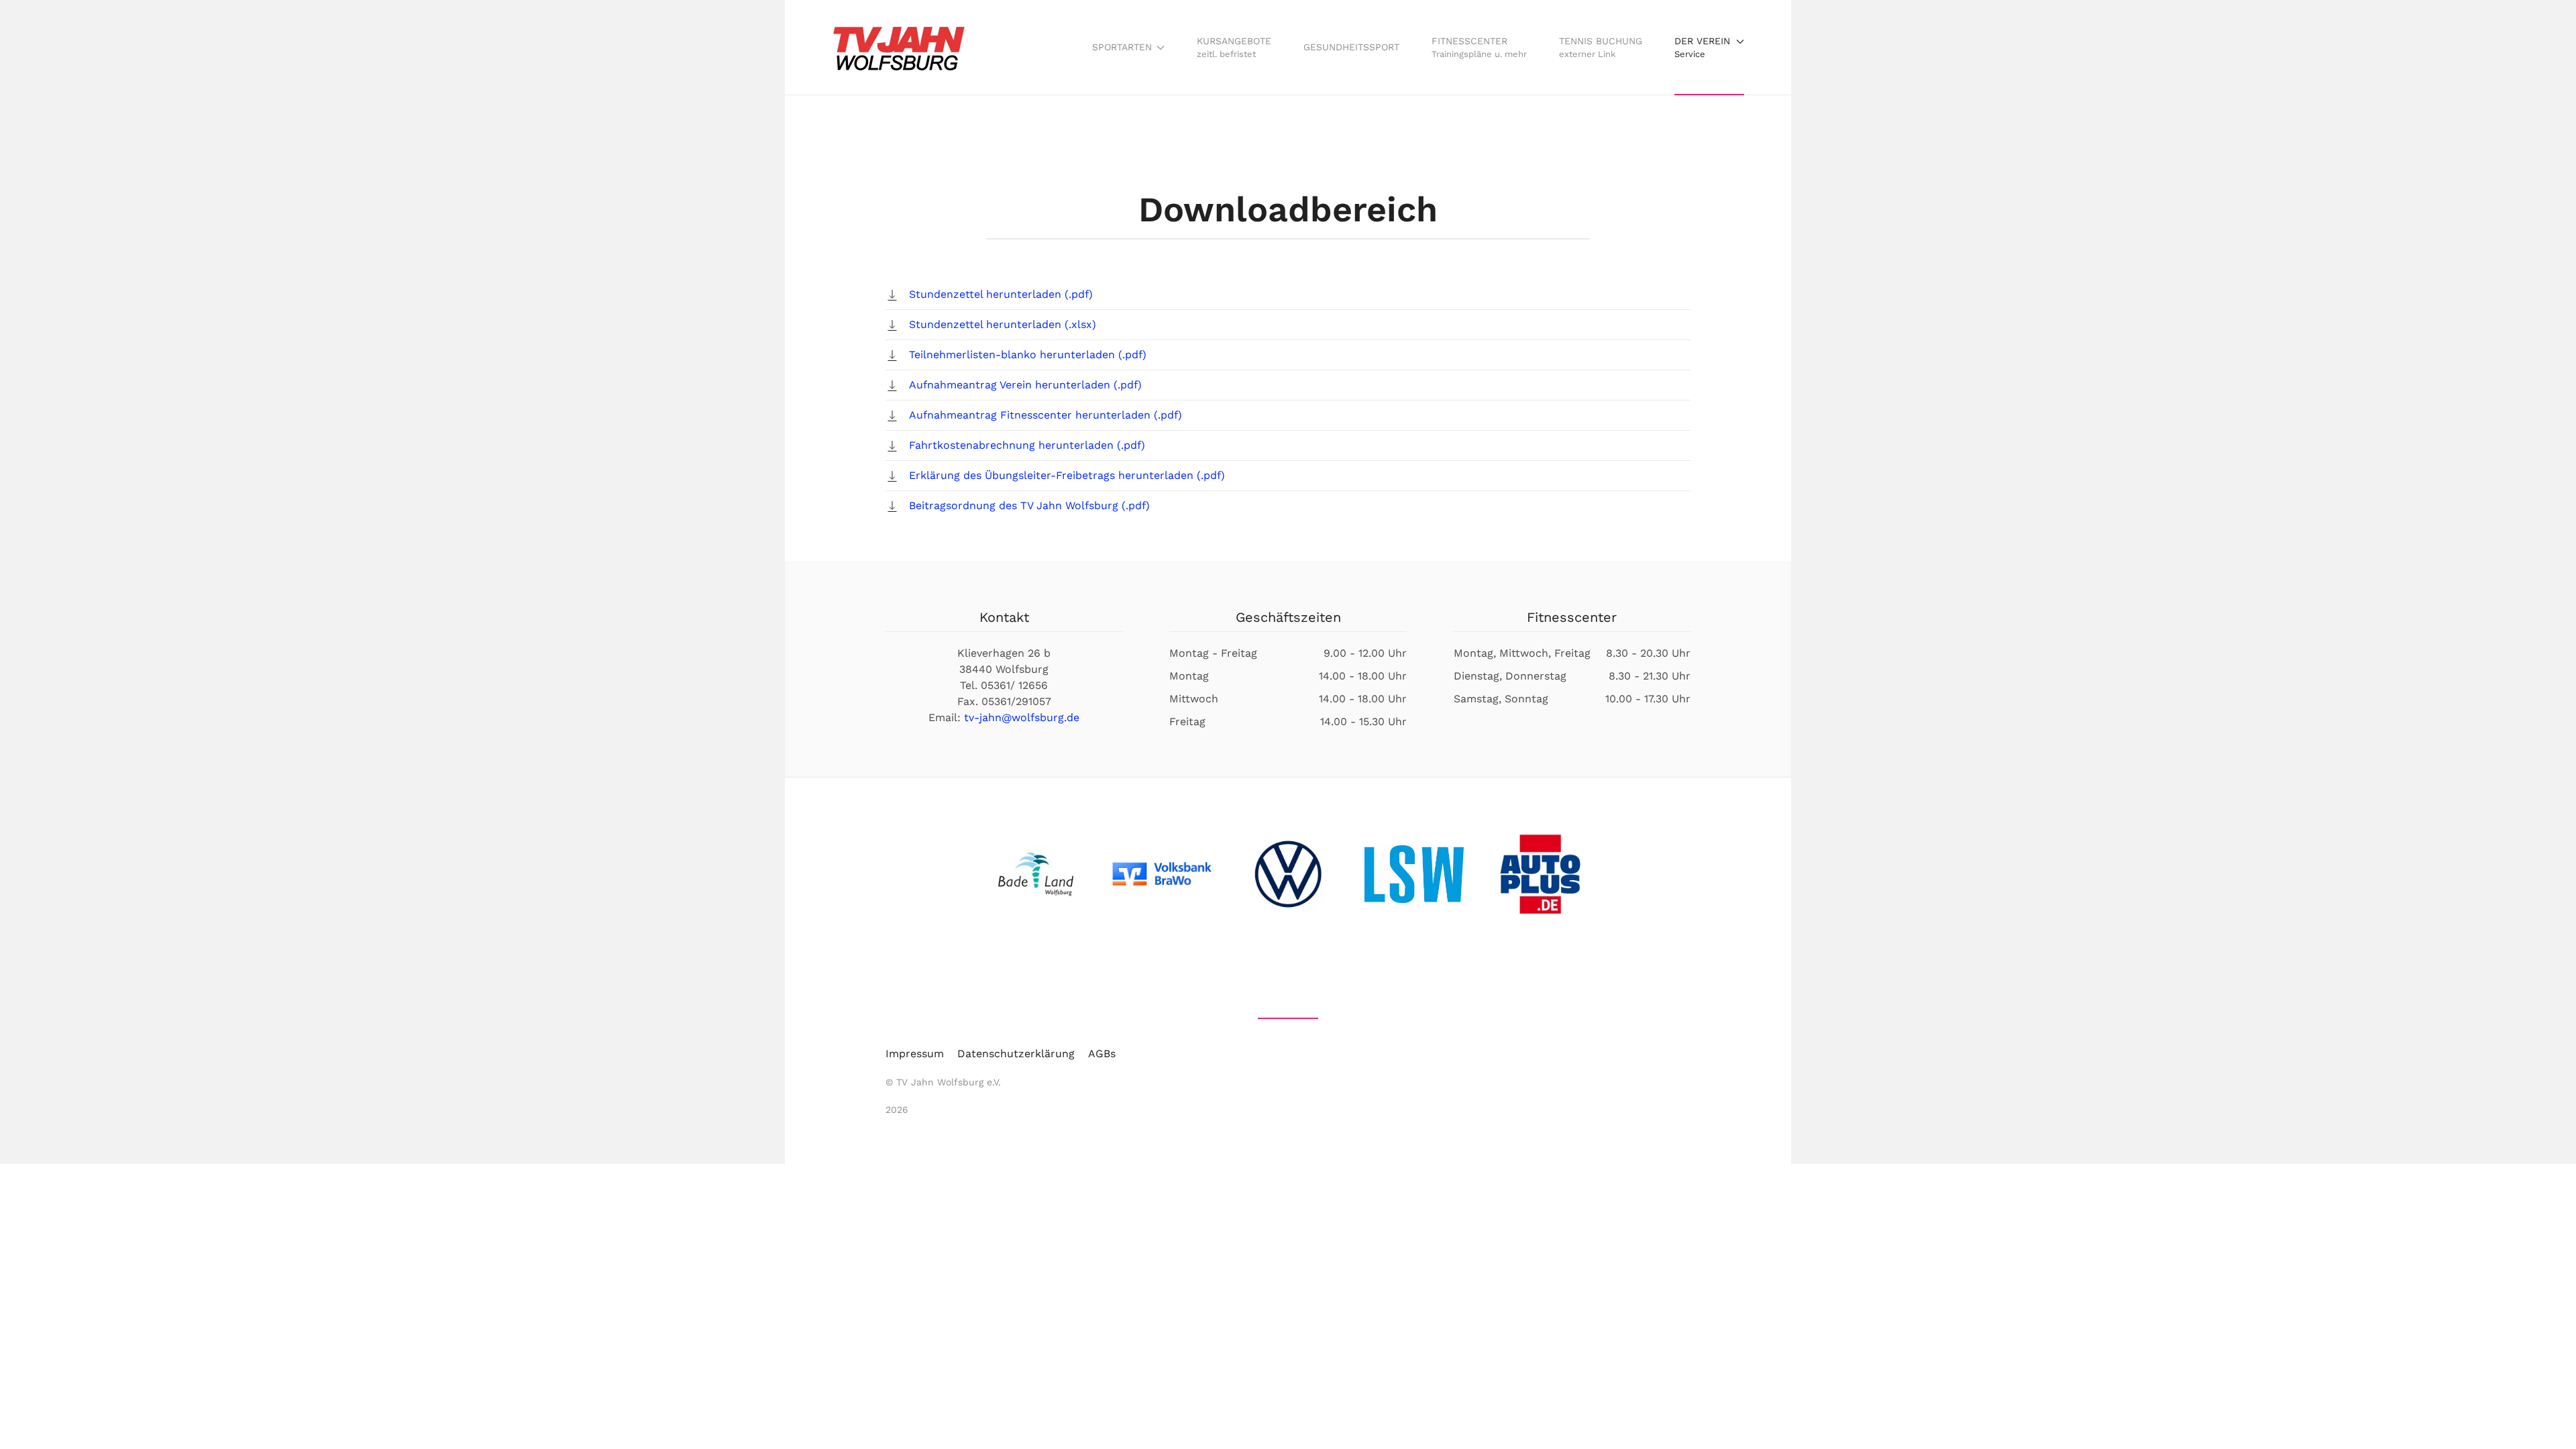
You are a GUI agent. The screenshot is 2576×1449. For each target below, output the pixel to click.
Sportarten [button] (1122, 47)
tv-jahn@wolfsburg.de (1022, 717)
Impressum (915, 1054)
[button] (1709, 47)
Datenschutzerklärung (1016, 1054)
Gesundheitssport (1351, 47)
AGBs (1102, 1054)
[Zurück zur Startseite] (899, 47)
